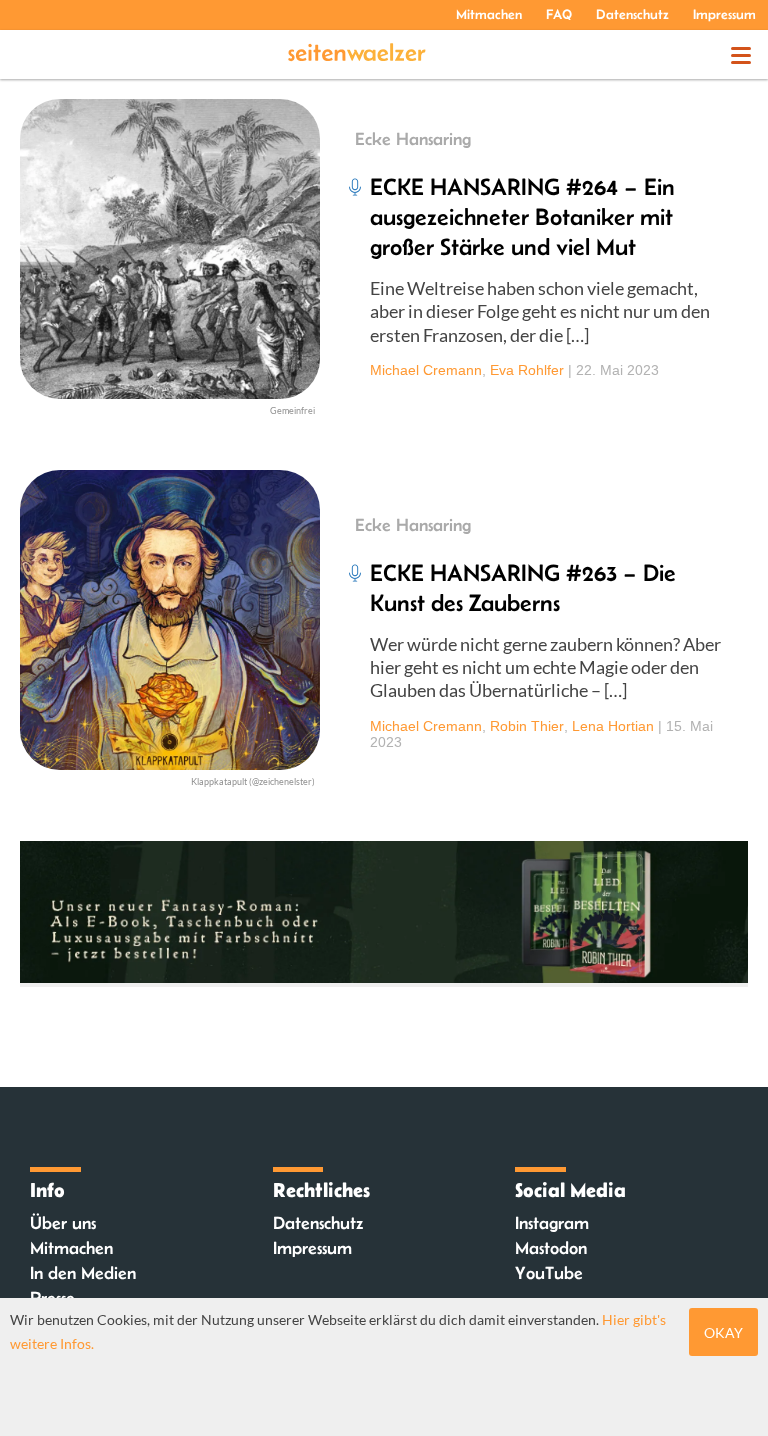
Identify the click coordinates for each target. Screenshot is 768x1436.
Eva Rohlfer (527, 370)
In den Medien (83, 1273)
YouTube (549, 1273)
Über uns (63, 1223)
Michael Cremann (426, 370)
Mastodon (551, 1248)
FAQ (559, 14)
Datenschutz (632, 14)
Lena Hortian (613, 726)
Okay (723, 1332)
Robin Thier (527, 726)
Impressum (724, 14)
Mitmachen (489, 14)
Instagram (552, 1223)
